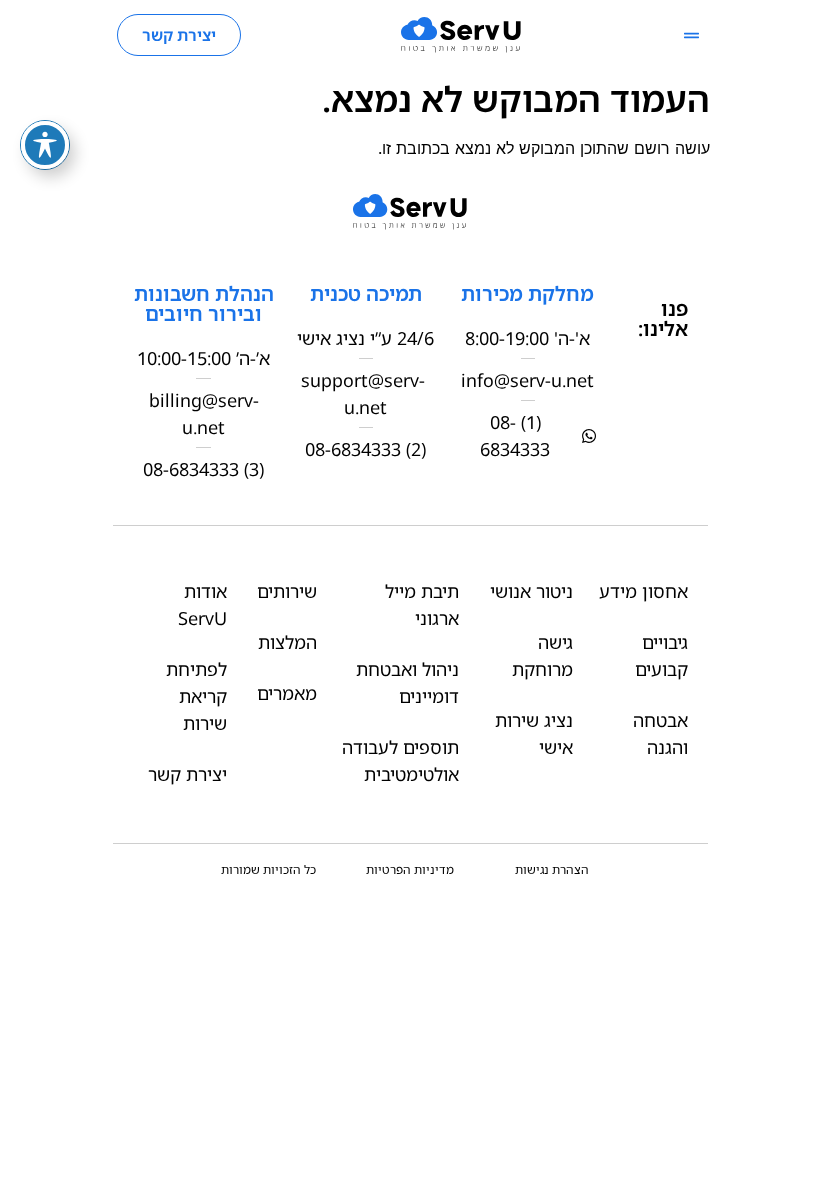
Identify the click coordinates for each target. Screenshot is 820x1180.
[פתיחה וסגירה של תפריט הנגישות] (45, 145)
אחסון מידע (643, 591)
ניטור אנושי (531, 591)
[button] (691, 35)
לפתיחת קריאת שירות (196, 696)
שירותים (287, 591)
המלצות (287, 642)
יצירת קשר (187, 774)
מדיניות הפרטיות (410, 869)
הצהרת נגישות (552, 869)
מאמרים (287, 693)
